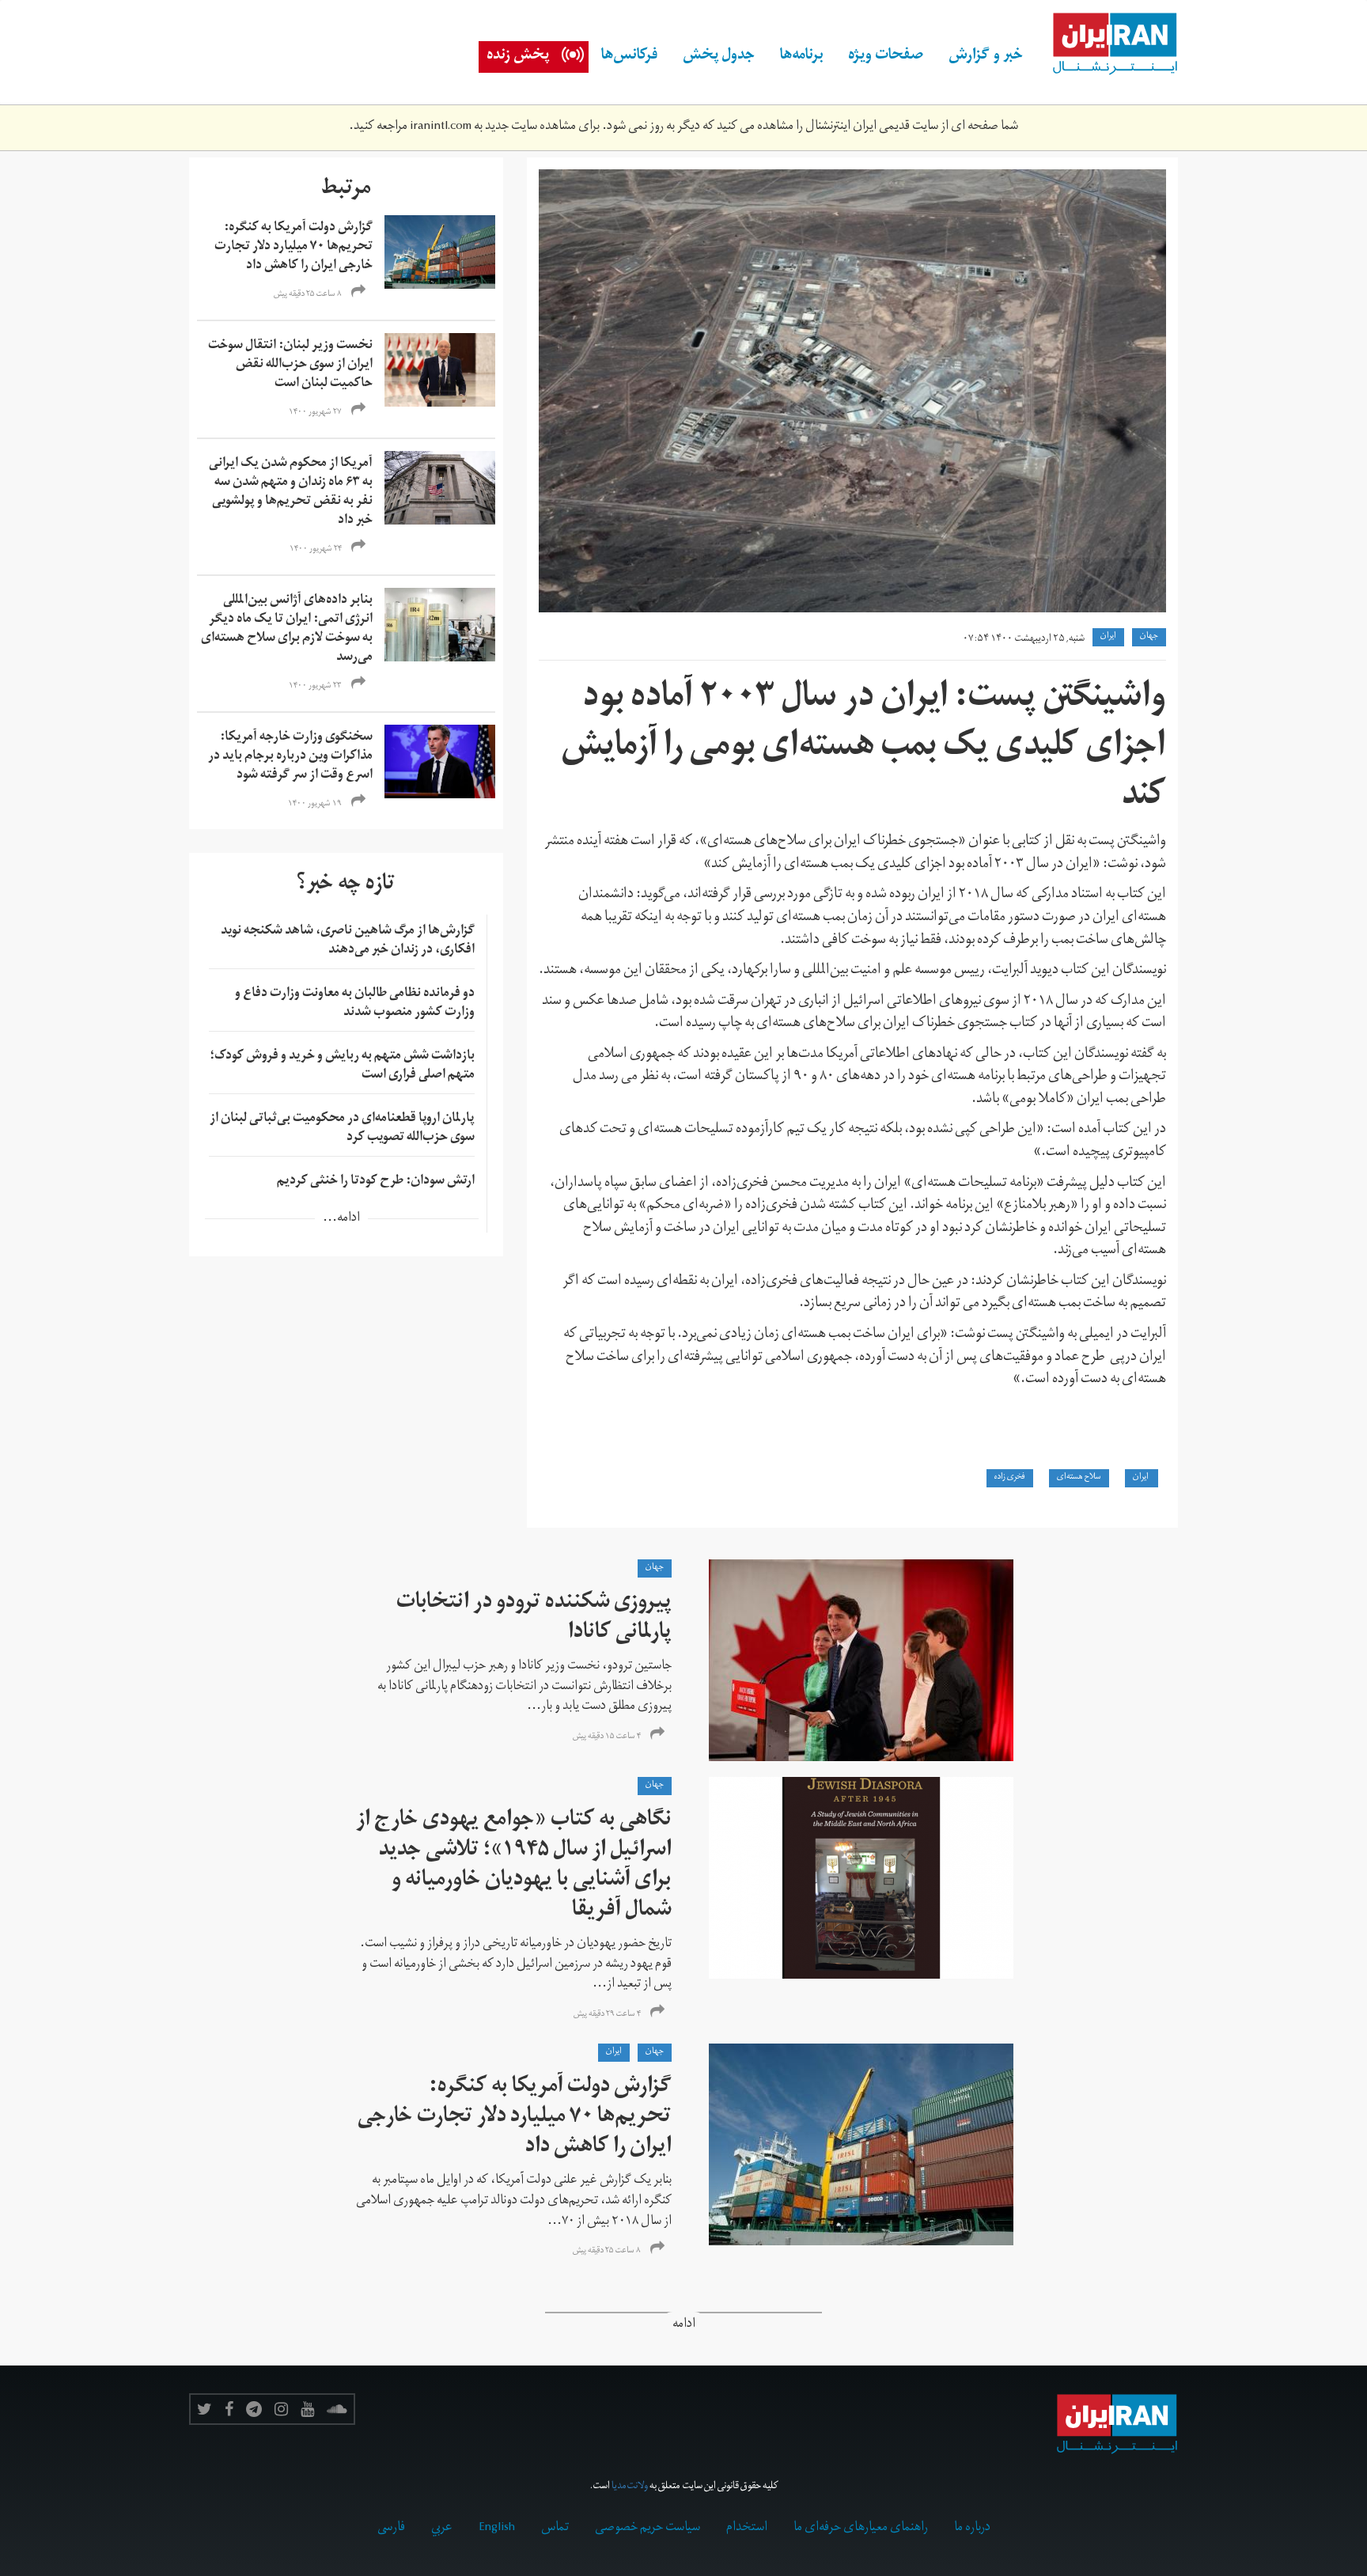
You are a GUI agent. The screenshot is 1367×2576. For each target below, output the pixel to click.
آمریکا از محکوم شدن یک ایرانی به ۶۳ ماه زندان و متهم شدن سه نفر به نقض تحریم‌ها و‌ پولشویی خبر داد (291, 493)
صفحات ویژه (886, 57)
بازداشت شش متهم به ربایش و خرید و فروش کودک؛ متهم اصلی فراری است (342, 1066)
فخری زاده (1010, 1478)
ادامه (684, 2326)
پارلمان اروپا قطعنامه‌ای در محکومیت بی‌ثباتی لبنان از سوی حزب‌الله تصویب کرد (342, 1129)
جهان (1149, 637)
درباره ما (972, 2529)
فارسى (391, 2529)
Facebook (229, 2409)
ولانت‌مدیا (630, 2487)
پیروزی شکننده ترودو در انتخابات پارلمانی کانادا (534, 1619)
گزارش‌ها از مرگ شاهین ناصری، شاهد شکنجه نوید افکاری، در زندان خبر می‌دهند (348, 941)
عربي (442, 2529)
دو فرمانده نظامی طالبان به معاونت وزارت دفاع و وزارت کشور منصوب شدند (355, 1004)
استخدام (747, 2529)
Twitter (204, 2409)
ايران (1108, 637)
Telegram (254, 2409)
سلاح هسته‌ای (1079, 1478)
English (497, 2529)
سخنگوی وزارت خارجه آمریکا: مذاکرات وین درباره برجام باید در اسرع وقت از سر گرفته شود (290, 757)
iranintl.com (441, 127)
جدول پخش (719, 57)
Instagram (281, 2409)
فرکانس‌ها (629, 57)
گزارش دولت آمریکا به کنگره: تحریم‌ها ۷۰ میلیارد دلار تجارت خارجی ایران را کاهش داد (293, 248)
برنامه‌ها (801, 57)
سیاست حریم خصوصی (648, 2529)
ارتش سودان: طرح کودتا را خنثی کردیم (376, 1182)
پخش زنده (518, 57)
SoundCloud (337, 2409)
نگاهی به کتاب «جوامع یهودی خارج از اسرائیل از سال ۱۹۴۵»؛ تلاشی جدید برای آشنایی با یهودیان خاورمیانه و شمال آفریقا (514, 1867)
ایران (1142, 1478)
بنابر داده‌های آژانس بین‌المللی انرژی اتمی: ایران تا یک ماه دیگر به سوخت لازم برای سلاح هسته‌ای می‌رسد (287, 630)
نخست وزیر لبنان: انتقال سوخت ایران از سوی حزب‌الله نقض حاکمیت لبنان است (290, 366)
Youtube (307, 2409)
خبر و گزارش (986, 57)
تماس (555, 2529)
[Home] (1107, 44)
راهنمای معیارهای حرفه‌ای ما (861, 2529)
